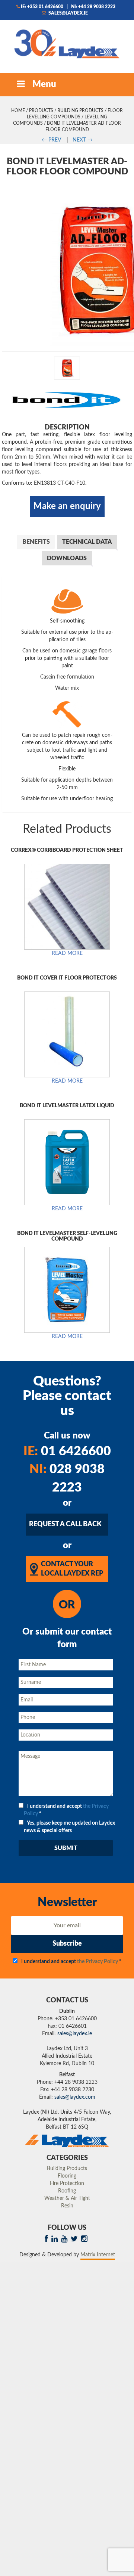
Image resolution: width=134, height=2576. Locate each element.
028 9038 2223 (67, 1479)
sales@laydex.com (75, 2097)
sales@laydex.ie (68, 13)
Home (18, 111)
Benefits (36, 542)
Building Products (80, 111)
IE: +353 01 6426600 (42, 7)
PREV (51, 140)
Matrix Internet (98, 2255)
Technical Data (87, 542)
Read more (67, 953)
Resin (67, 2206)
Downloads (67, 558)
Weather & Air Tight (67, 2198)
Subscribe (67, 1944)
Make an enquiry (67, 506)
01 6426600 (67, 1452)
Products (41, 111)
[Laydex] (67, 43)
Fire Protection (67, 2184)
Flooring (67, 2176)
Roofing (67, 2191)
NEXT (83, 140)
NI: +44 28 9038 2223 (93, 7)
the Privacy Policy (98, 1962)
